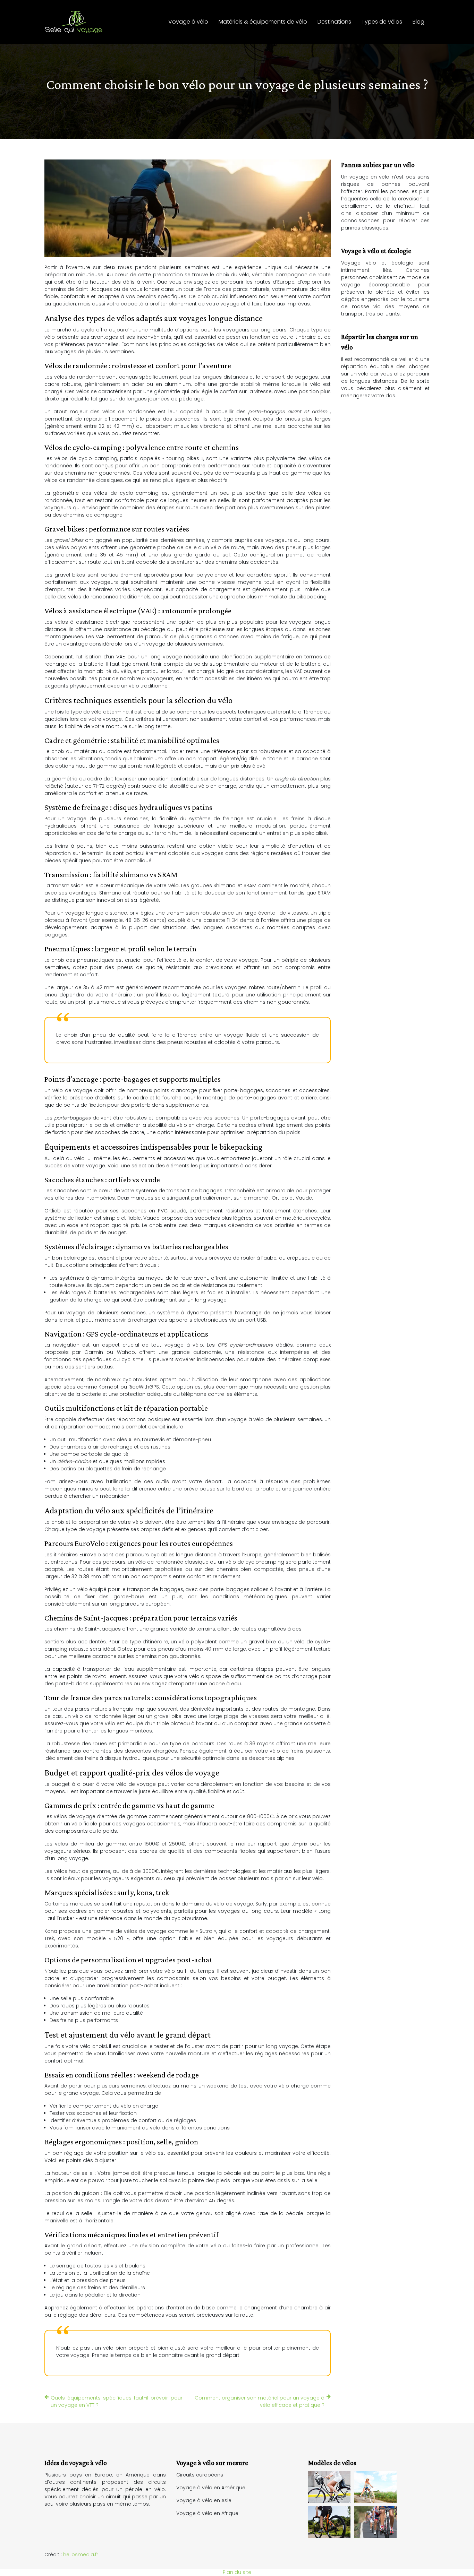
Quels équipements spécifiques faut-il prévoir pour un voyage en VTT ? (117, 2401)
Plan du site (237, 2572)
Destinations (334, 22)
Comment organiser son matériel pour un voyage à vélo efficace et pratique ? (260, 2401)
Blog (418, 22)
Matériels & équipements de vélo (263, 22)
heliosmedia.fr (81, 2555)
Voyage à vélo (188, 22)
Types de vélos (382, 22)
